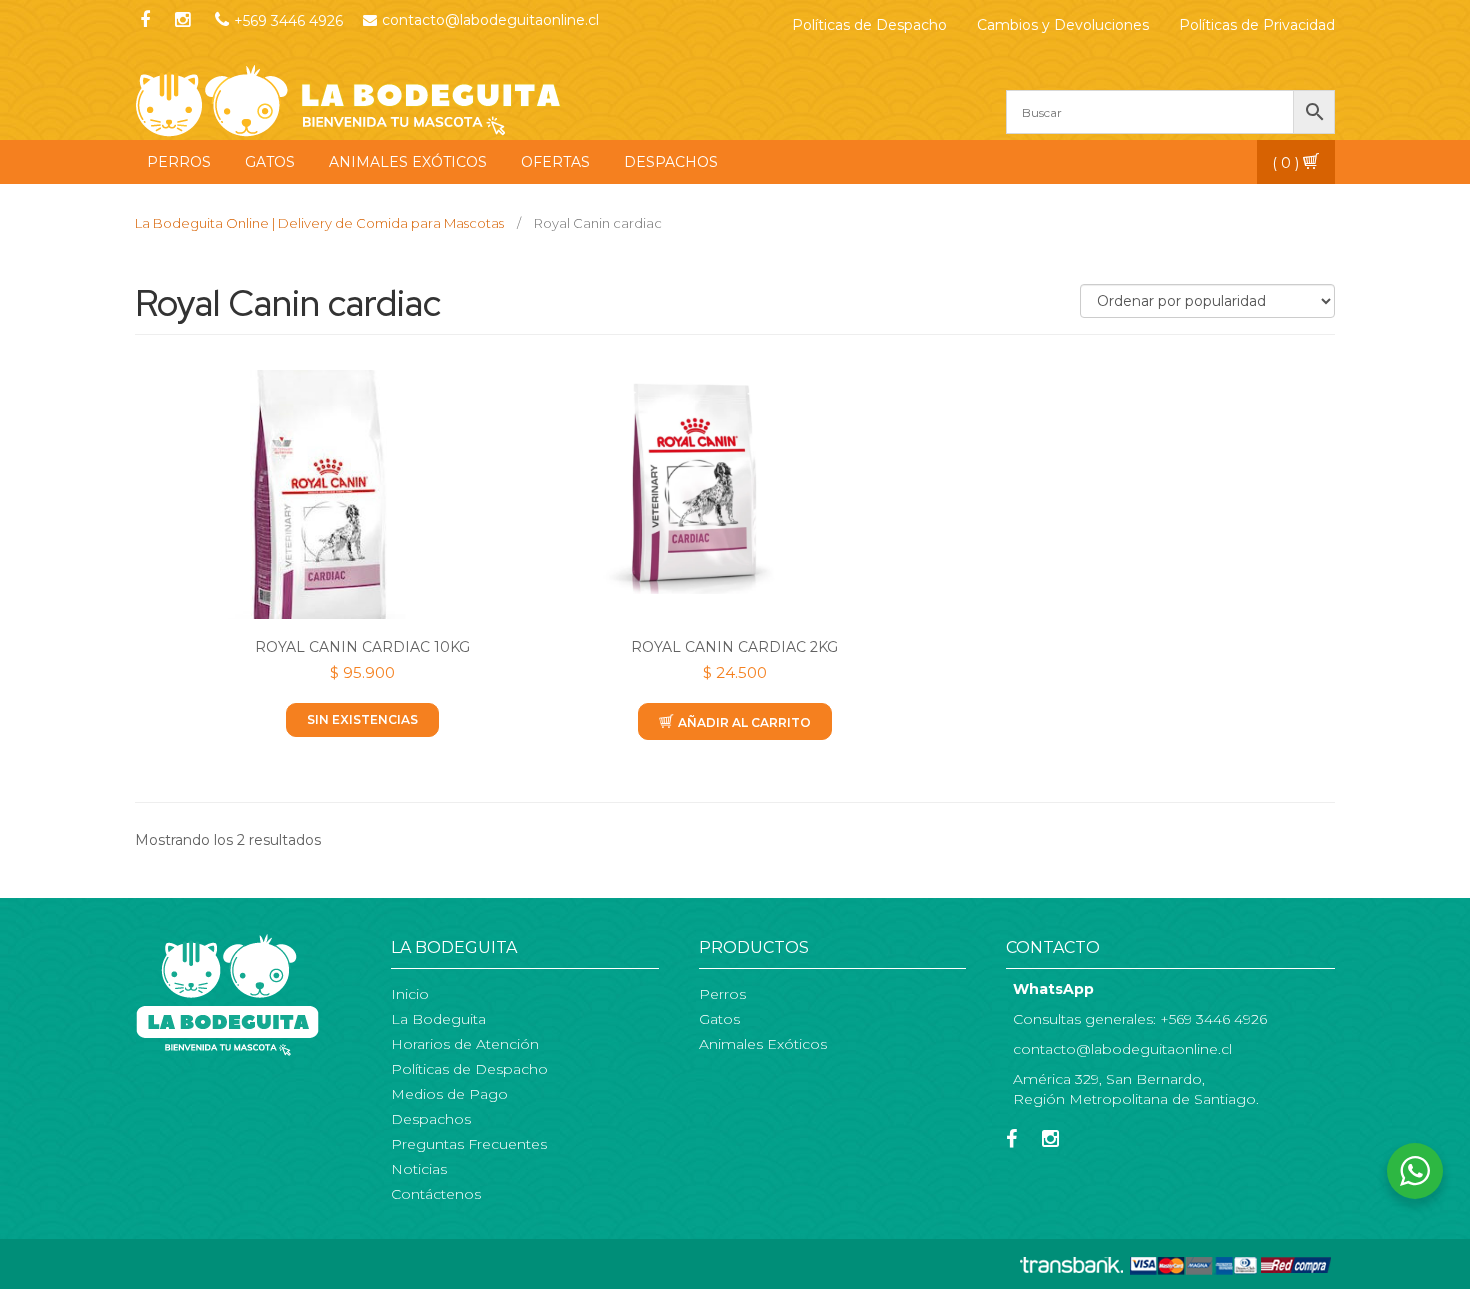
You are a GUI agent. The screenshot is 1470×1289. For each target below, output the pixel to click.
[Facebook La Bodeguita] (1016, 1141)
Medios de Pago (449, 1094)
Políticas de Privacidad (1257, 25)
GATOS (270, 162)
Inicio (410, 994)
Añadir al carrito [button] (744, 722)
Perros (722, 994)
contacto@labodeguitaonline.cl (490, 20)
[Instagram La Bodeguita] (182, 21)
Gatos (719, 1019)
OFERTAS (555, 162)
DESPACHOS (671, 162)
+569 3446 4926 (288, 21)
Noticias (419, 1169)
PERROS (179, 162)
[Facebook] (145, 21)
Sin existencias (362, 719)
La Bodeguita (438, 1019)
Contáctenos (436, 1194)
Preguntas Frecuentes (469, 1144)
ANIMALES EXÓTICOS (408, 162)
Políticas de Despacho (869, 25)
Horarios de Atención (465, 1044)
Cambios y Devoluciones (1063, 25)
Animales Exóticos (763, 1044)
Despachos (431, 1119)
